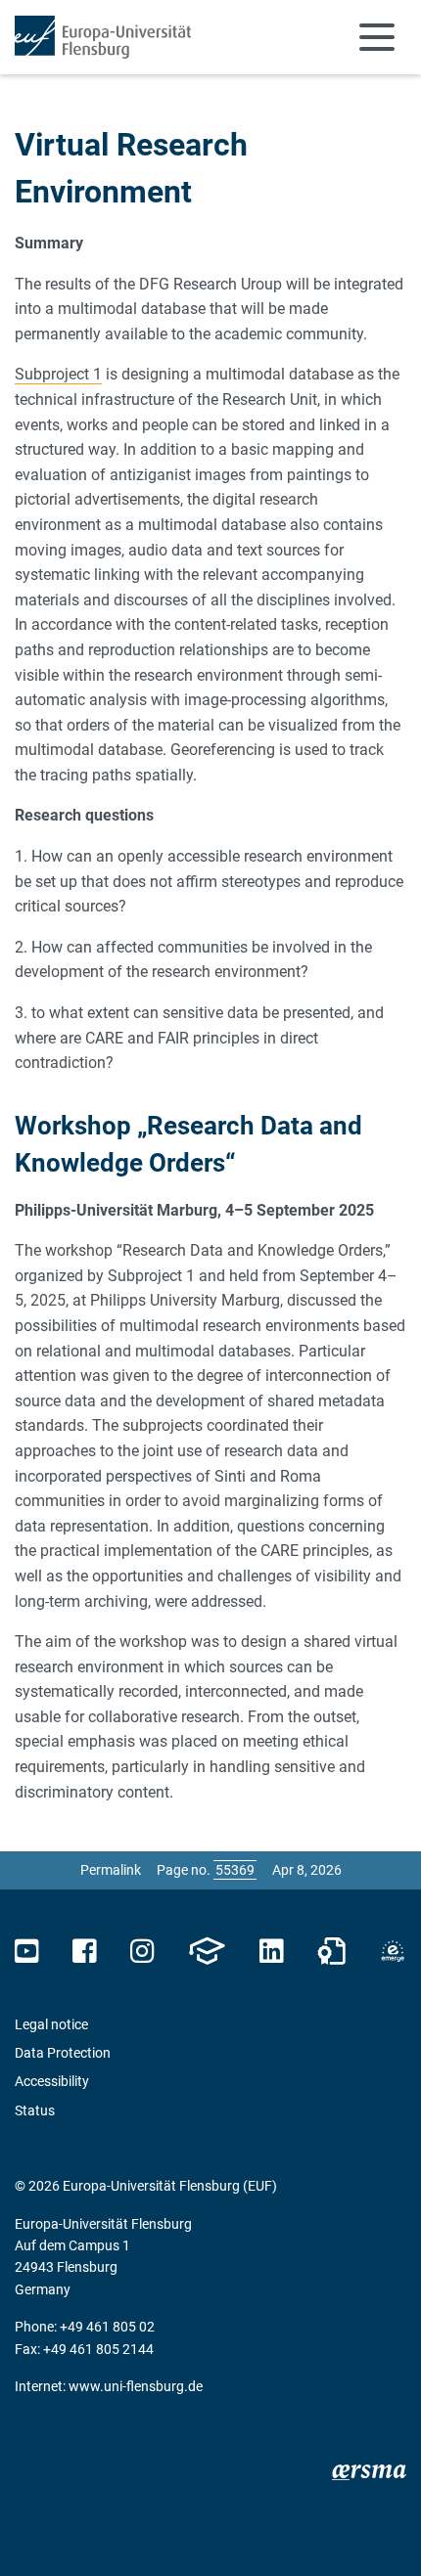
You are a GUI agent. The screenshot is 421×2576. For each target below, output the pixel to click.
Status (35, 2110)
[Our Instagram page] (142, 1952)
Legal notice (51, 2024)
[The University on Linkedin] (271, 1952)
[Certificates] (332, 1952)
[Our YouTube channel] (27, 1952)
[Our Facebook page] (85, 1952)
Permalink (111, 1870)
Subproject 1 (58, 374)
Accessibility (52, 2081)
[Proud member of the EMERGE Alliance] (393, 1952)
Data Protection (63, 2053)
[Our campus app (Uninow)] (207, 1952)
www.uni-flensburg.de (136, 2386)
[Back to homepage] (103, 37)
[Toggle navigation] (377, 37)
